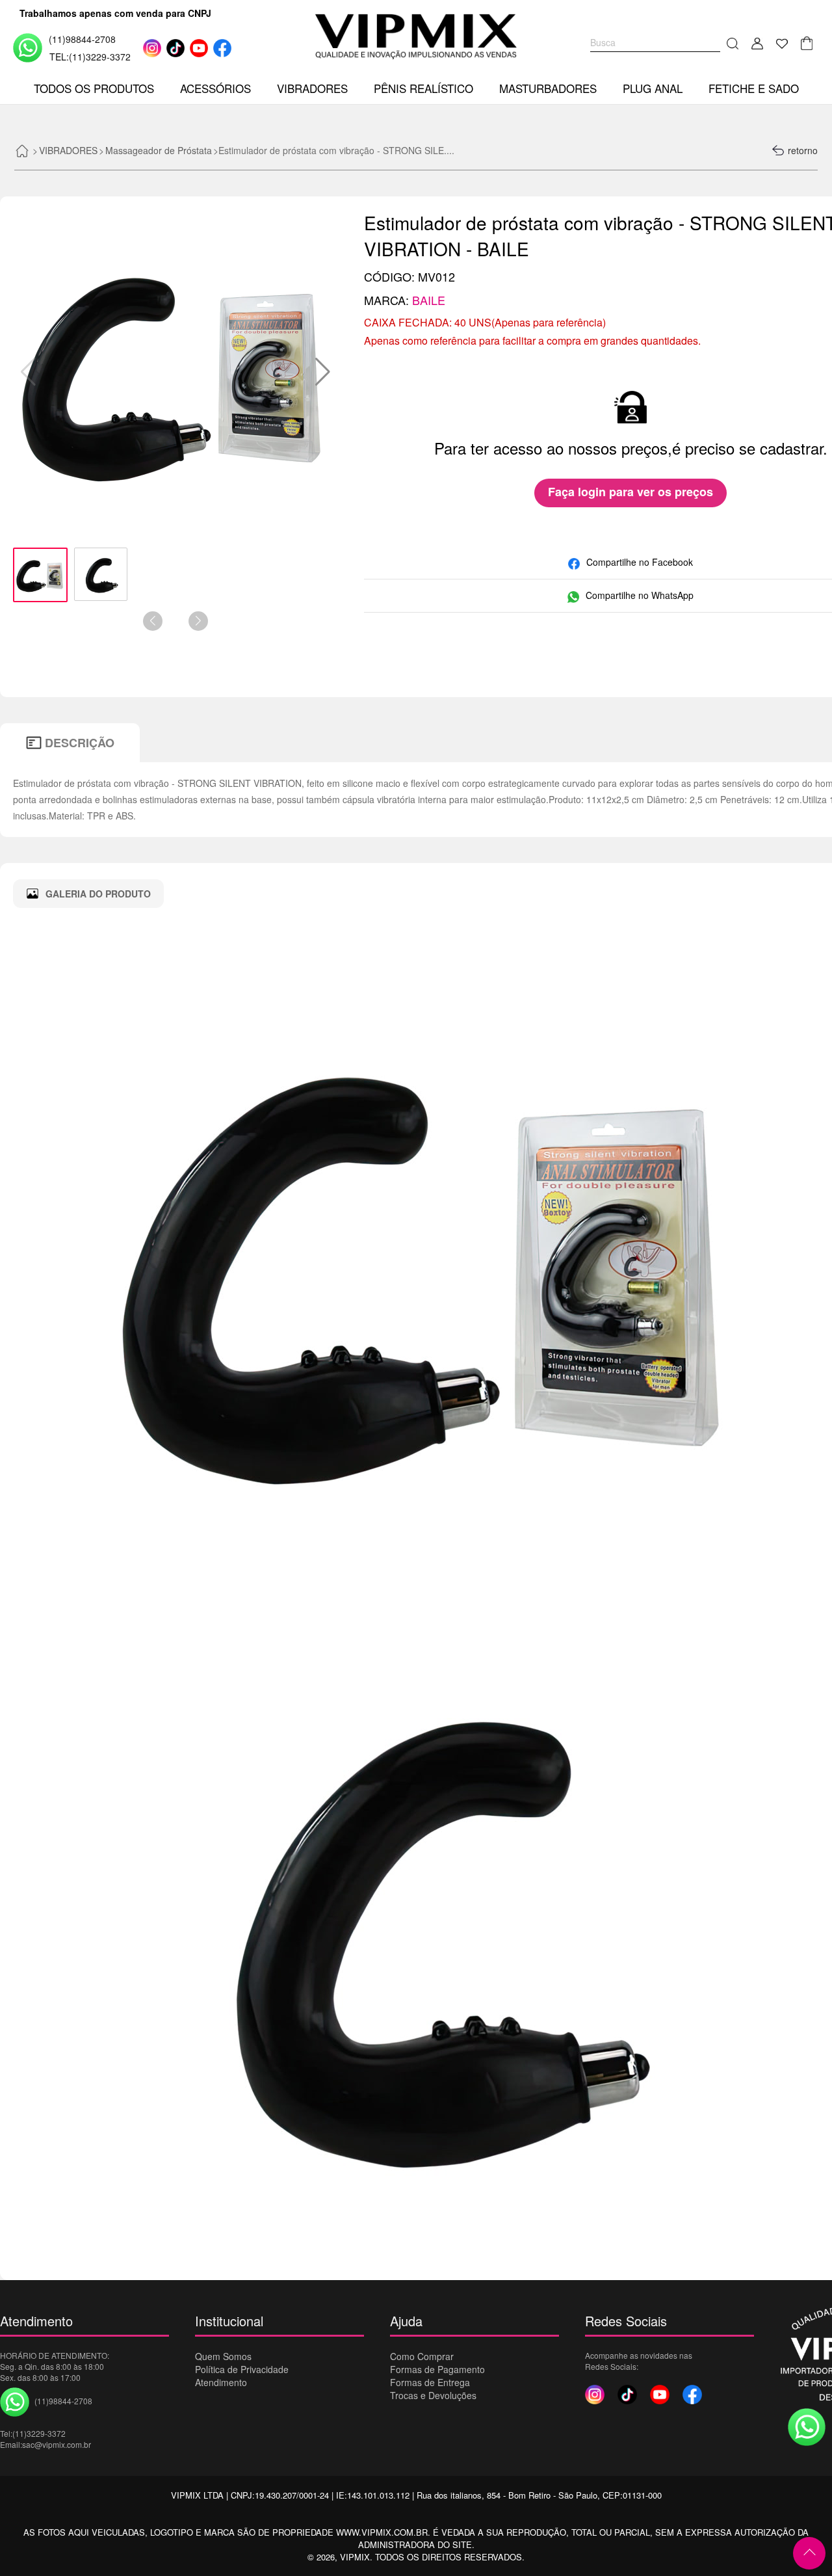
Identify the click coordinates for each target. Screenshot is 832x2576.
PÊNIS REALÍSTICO (423, 88)
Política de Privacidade (242, 2369)
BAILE (429, 300)
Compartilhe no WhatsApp (640, 595)
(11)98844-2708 (82, 39)
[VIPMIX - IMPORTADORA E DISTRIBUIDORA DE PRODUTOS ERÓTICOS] (416, 36)
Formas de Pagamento (437, 2369)
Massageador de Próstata (159, 150)
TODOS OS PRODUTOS (94, 88)
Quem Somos (223, 2356)
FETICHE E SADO (754, 88)
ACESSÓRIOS (215, 88)
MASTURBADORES (548, 88)
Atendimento (221, 2382)
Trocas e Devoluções (433, 2395)
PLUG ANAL (653, 88)
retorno (803, 150)
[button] (323, 372)
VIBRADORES (312, 88)
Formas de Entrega (430, 2382)
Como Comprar (422, 2356)
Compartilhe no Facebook (640, 562)
